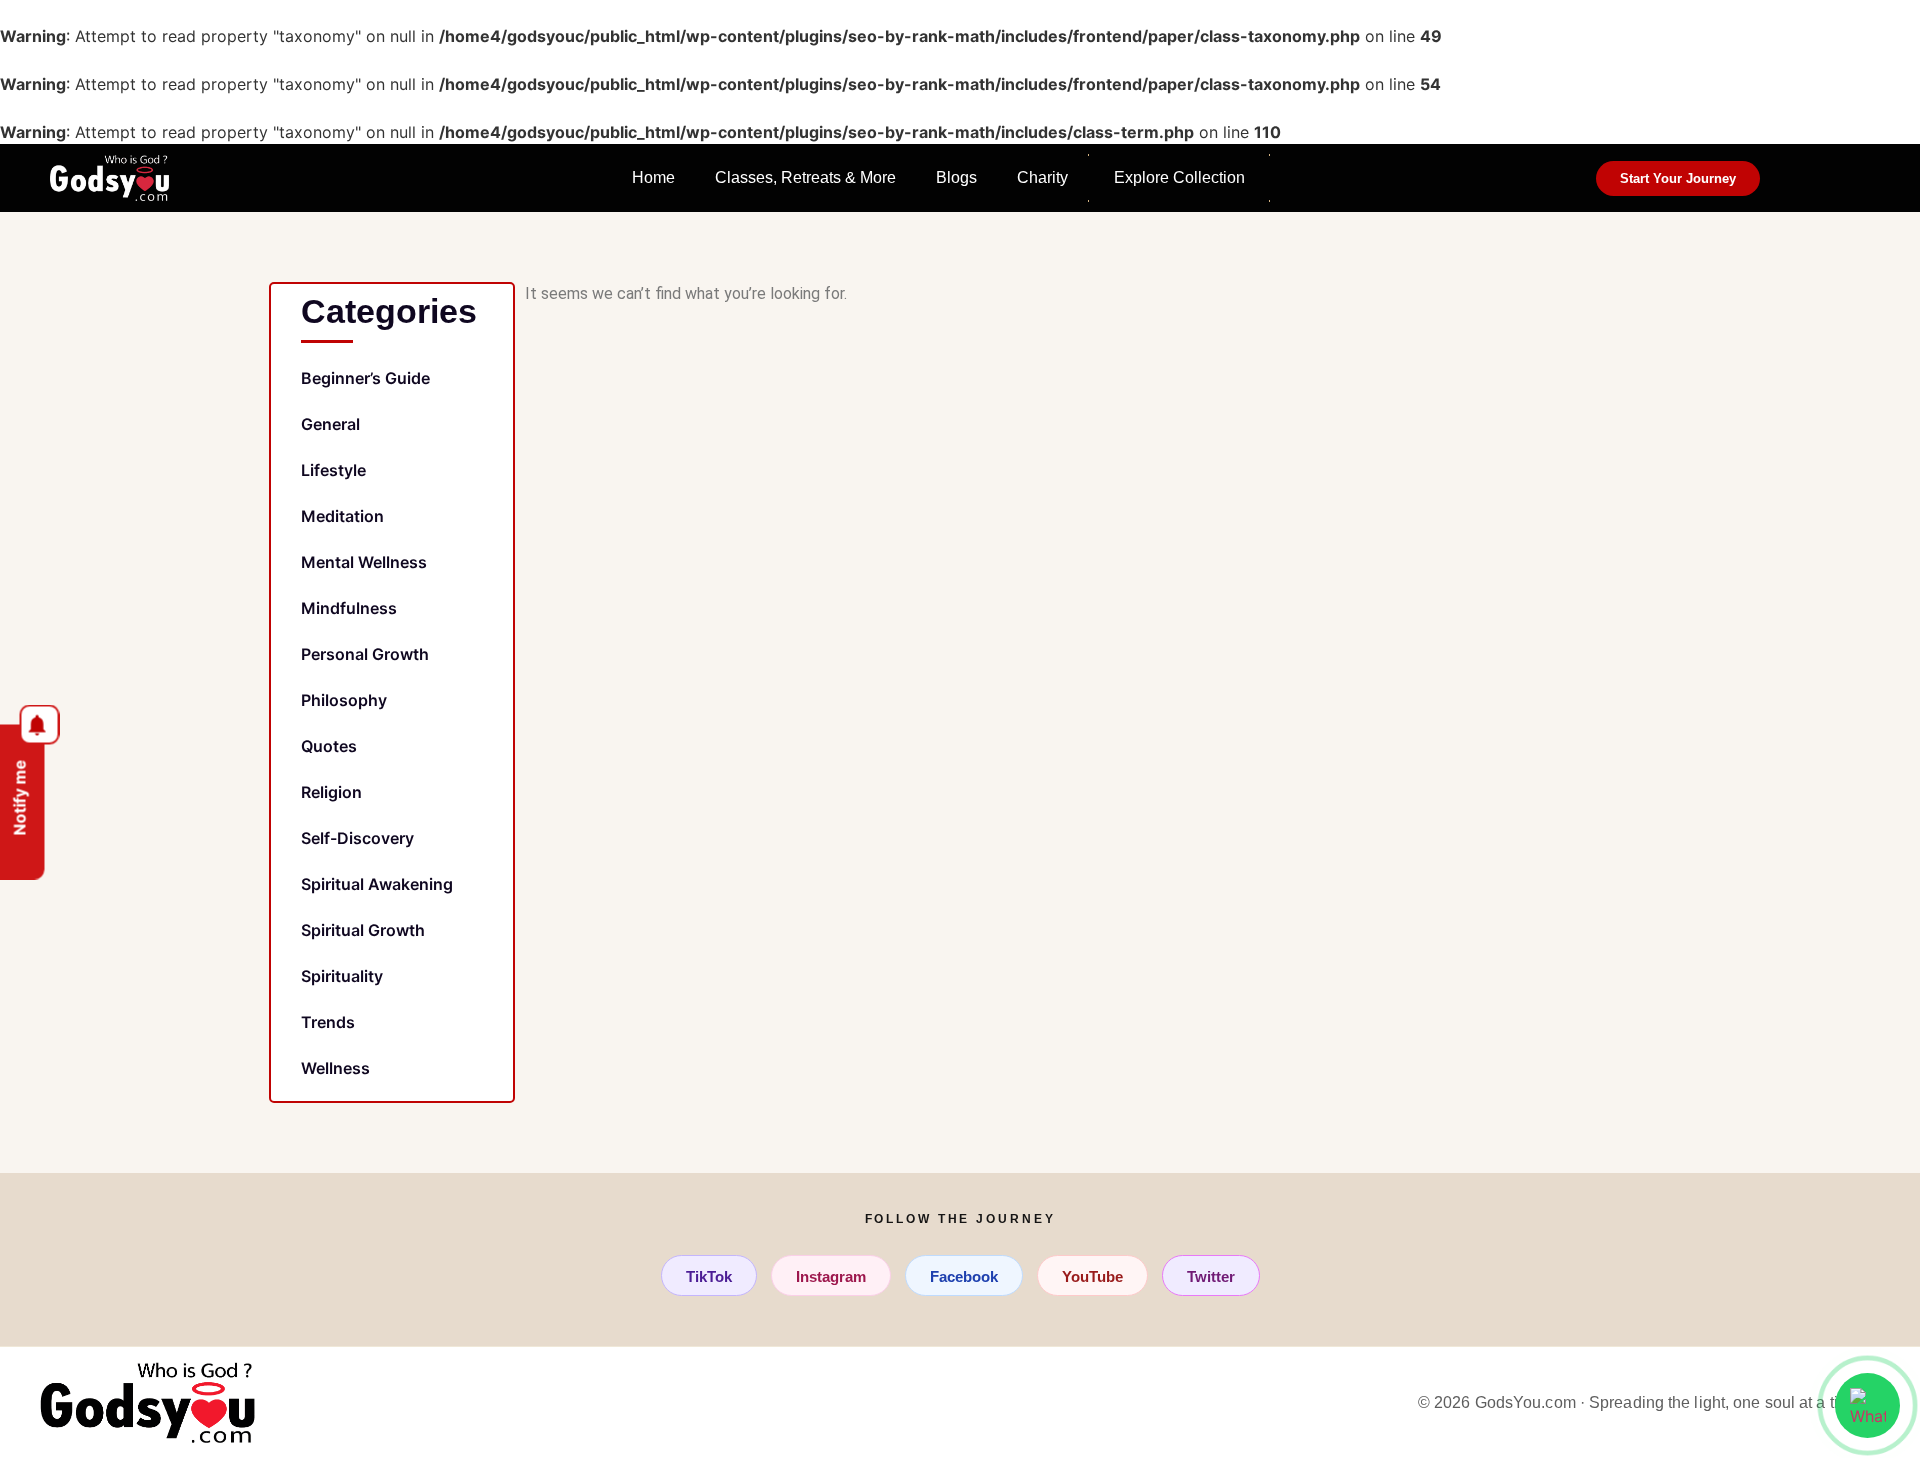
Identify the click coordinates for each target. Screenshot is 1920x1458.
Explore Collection (1179, 177)
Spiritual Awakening (377, 884)
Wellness (335, 1068)
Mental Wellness (364, 562)
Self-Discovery (357, 838)
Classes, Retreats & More (805, 177)
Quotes (329, 746)
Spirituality (342, 976)
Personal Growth (365, 654)
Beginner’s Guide (365, 378)
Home (653, 177)
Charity (1042, 177)
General (330, 424)
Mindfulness (349, 608)
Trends (328, 1022)
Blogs (956, 177)
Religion (331, 792)
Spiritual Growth (363, 930)
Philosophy (344, 700)
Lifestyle (333, 470)
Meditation (342, 516)
